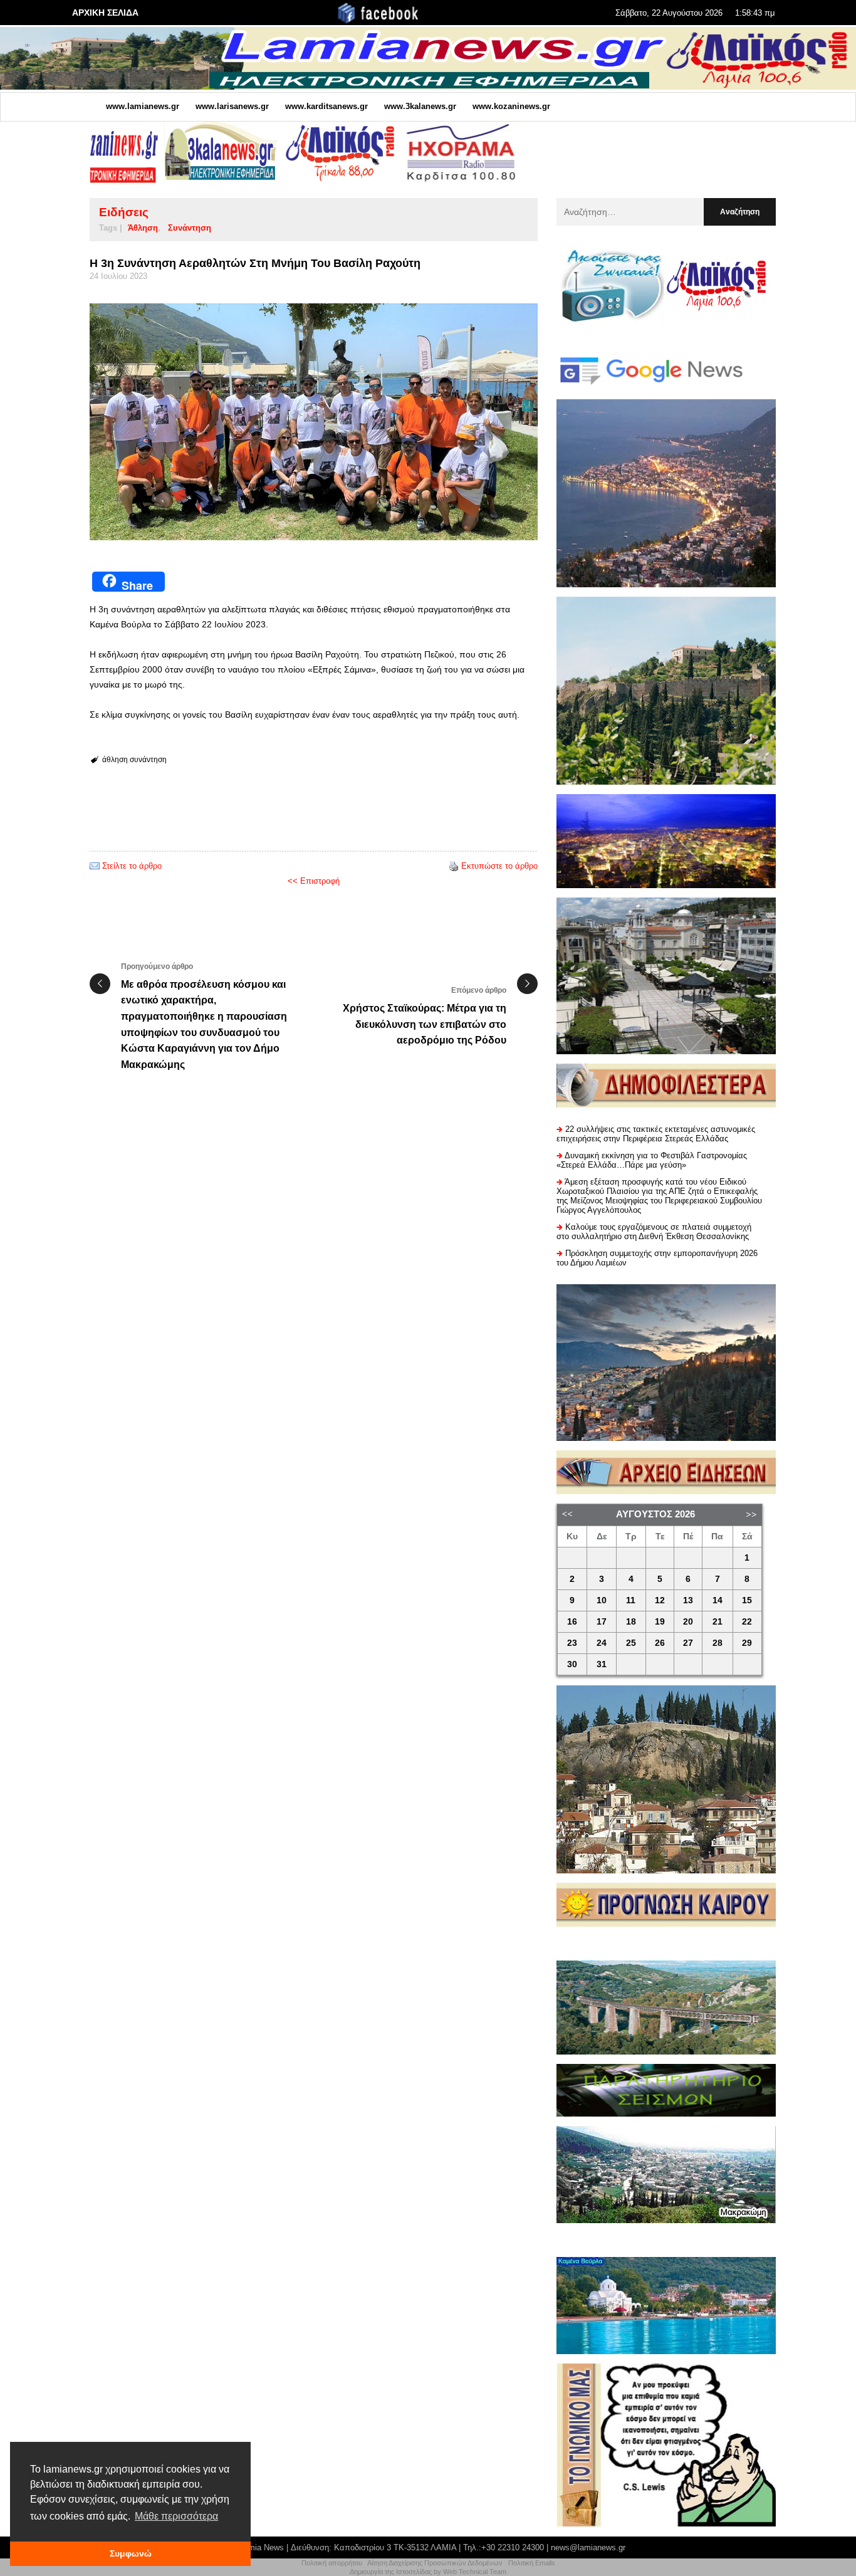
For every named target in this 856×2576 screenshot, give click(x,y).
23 (572, 1643)
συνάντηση (190, 228)
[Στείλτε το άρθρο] (95, 866)
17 (602, 1622)
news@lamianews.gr (588, 2547)
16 (572, 1622)
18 (631, 1622)
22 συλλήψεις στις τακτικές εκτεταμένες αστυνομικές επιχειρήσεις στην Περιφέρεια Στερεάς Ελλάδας (656, 1134)
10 (602, 1600)
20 (688, 1622)
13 (688, 1600)
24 (602, 1643)
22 (747, 1622)
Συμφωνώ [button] (131, 2553)
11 (631, 1600)
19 (660, 1622)
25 (631, 1643)
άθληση (143, 228)
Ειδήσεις (124, 212)
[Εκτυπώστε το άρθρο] (454, 866)
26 (660, 1643)
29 (747, 1643)
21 (718, 1622)
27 (688, 1643)
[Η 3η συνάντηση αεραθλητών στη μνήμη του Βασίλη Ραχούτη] (314, 422)
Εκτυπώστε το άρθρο (499, 866)
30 (572, 1664)
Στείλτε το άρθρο (132, 866)
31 (602, 1664)
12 (660, 1600)
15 (747, 1600)
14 (718, 1600)
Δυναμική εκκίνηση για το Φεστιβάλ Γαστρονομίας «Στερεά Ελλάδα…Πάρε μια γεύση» (652, 1160)
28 (718, 1643)
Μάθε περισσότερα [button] (176, 2516)
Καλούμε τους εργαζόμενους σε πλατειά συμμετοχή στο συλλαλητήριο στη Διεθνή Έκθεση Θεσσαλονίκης (654, 1232)
